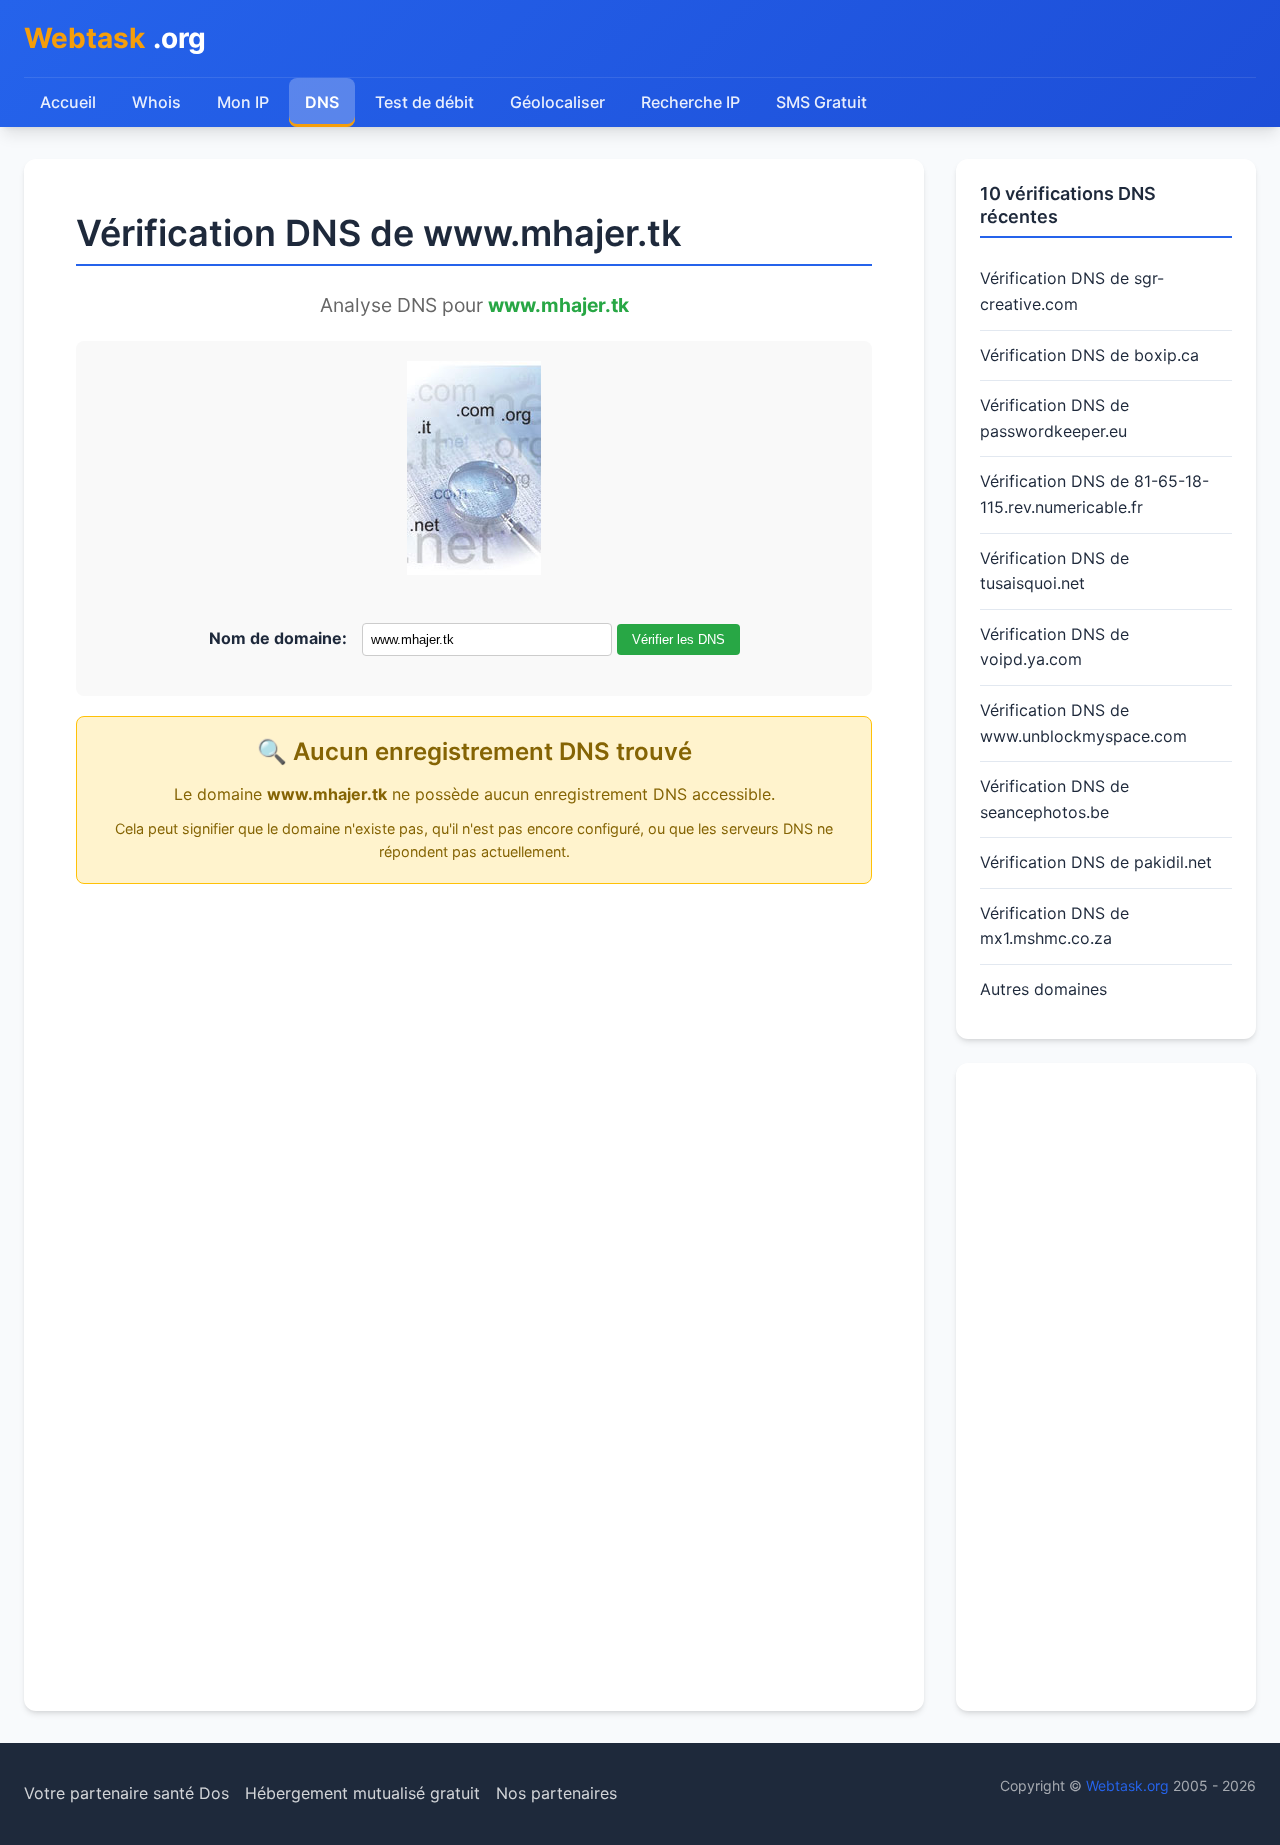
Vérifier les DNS (678, 639)
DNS (322, 102)
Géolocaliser (557, 102)
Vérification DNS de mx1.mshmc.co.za (1054, 926)
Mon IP (243, 102)
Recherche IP (690, 102)
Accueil (68, 102)
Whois (156, 102)
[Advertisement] (1106, 1387)
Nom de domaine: (278, 638)
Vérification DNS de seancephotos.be (1054, 799)
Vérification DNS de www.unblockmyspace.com (1083, 723)
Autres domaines (1043, 989)
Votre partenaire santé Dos (126, 1793)
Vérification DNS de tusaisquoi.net (1054, 571)
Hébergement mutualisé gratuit (362, 1793)
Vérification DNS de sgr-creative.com (1072, 291)
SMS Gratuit (821, 102)
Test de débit (424, 102)
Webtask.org (1127, 1785)
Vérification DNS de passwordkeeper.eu (1054, 418)
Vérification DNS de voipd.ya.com (1054, 647)
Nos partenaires (556, 1793)
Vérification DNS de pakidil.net (1096, 862)
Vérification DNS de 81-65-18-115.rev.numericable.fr (1094, 494)
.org (115, 38)
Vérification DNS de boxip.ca (1089, 355)
